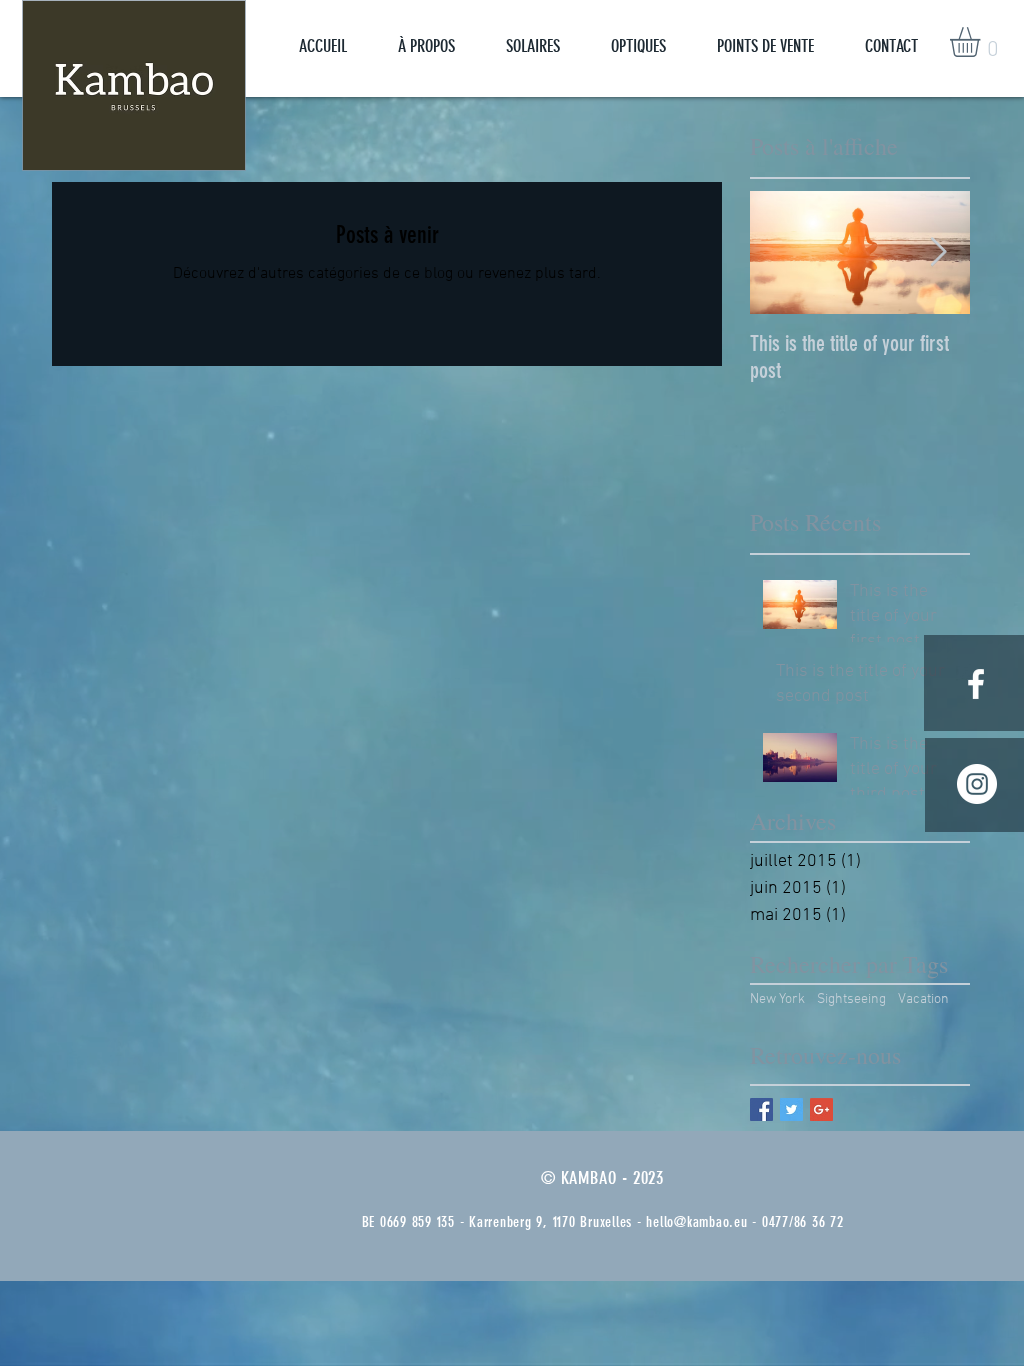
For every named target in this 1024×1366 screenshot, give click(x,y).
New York (777, 999)
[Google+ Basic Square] (821, 1109)
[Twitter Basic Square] (791, 1109)
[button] (982, 42)
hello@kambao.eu (696, 1222)
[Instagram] (977, 784)
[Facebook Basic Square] (761, 1109)
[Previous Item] (782, 252)
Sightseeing (851, 999)
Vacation (923, 999)
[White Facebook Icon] (976, 684)
